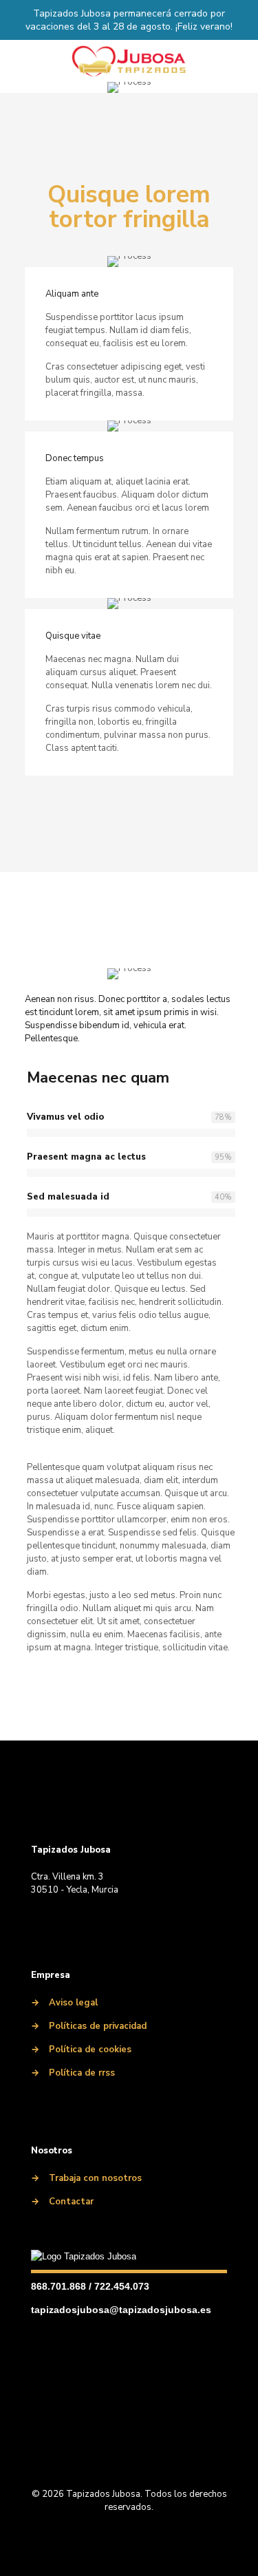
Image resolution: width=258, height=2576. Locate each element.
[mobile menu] (239, 61)
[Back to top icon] (129, 2462)
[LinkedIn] (61, 1921)
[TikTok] (160, 1921)
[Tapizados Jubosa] (129, 61)
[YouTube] (111, 1921)
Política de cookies (90, 2050)
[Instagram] (86, 1921)
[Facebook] (36, 1921)
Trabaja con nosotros (95, 2178)
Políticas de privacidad (98, 2026)
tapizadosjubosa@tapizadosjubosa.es (121, 2310)
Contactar (71, 2202)
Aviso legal (73, 2003)
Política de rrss (82, 2073)
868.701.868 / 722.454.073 (90, 2286)
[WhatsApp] (136, 1921)
